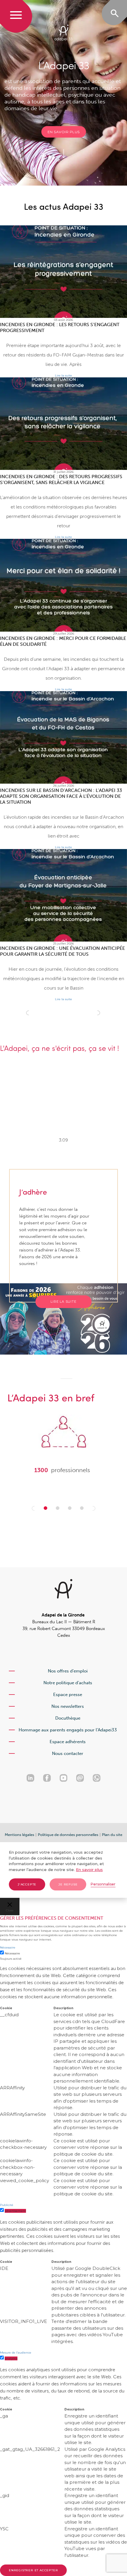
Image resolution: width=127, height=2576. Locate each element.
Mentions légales (19, 1835)
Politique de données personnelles (68, 1835)
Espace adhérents (68, 1742)
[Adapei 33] (63, 33)
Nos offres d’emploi (68, 1671)
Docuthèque (68, 1718)
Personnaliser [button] (103, 1884)
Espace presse (68, 1695)
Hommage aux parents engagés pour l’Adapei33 (68, 1730)
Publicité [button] (7, 2205)
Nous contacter (68, 1753)
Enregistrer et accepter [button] (33, 2570)
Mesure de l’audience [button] (16, 2353)
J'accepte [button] (27, 1884)
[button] (33, 1508)
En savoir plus (64, 132)
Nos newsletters (68, 1706)
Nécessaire (12, 1953)
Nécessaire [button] (8, 1947)
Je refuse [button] (68, 1884)
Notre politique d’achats (68, 1683)
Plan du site (112, 1835)
